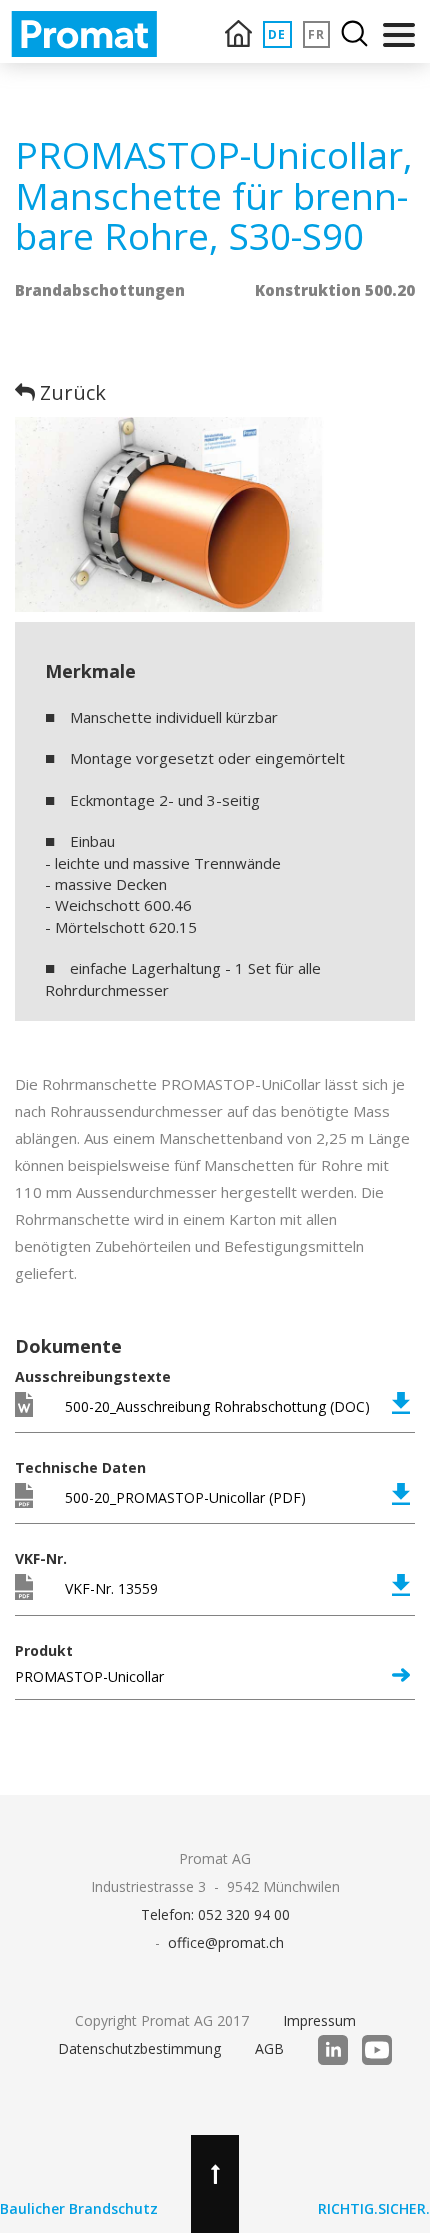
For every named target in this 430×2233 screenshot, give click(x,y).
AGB (269, 2048)
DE (277, 34)
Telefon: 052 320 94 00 (215, 1914)
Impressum (319, 2020)
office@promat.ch (226, 1942)
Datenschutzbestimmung (139, 2048)
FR (317, 34)
